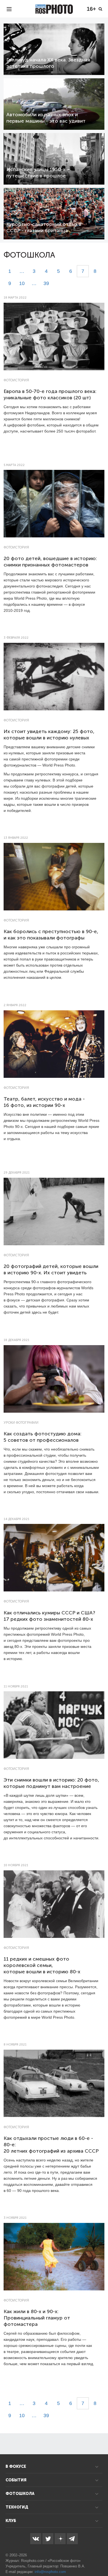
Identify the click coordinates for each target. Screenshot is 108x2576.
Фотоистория (16, 380)
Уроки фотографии (21, 1423)
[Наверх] (101, 2558)
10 (22, 283)
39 (46, 283)
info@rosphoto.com (50, 2572)
